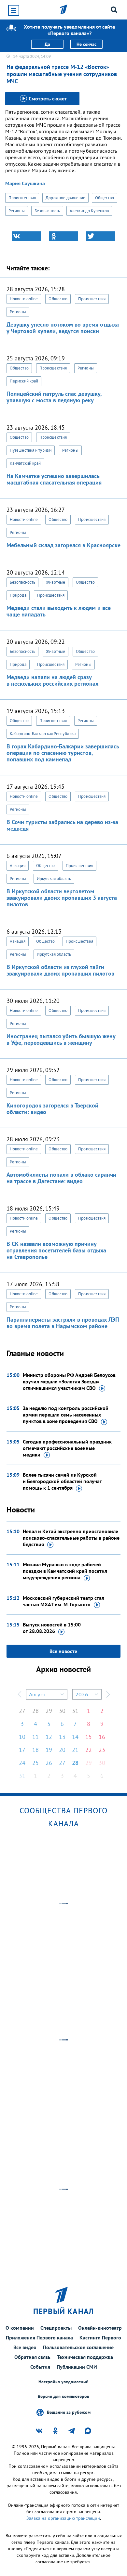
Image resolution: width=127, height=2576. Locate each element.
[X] (101, 236)
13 (62, 1737)
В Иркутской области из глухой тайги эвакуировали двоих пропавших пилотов (60, 970)
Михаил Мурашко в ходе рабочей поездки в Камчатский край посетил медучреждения (65, 1571)
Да (47, 44)
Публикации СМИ (77, 2367)
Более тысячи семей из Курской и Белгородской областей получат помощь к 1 (62, 1481)
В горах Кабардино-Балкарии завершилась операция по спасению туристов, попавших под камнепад (63, 753)
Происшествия (22, 198)
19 (49, 1750)
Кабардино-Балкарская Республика (43, 734)
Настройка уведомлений (63, 2382)
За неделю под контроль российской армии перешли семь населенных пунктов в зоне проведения (66, 1415)
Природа (18, 595)
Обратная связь (32, 2357)
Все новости (63, 1651)
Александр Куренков (89, 211)
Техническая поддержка (85, 2357)
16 (102, 1737)
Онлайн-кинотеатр (100, 2328)
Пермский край (24, 381)
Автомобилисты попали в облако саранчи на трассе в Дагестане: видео (61, 1178)
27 (22, 1711)
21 (75, 1750)
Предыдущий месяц (20, 1694)
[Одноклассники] (63, 236)
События (40, 2367)
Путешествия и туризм (31, 450)
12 (49, 1737)
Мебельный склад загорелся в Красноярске (63, 545)
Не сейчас (86, 44)
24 (22, 1763)
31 (75, 1711)
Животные (56, 582)
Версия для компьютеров (63, 2396)
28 (35, 1711)
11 (35, 1737)
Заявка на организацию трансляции (63, 2518)
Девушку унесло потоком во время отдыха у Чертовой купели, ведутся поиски (63, 328)
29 (49, 1711)
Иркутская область (54, 879)
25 (35, 1763)
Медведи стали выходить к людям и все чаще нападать (59, 611)
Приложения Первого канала (39, 2337)
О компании (20, 2328)
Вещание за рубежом (69, 2412)
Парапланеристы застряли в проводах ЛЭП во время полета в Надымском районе (63, 1323)
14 (75, 1737)
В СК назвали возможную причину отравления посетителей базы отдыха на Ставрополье (56, 1250)
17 (22, 1750)
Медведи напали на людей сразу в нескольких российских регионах (52, 680)
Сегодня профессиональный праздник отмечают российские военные (67, 1448)
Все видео (25, 2347)
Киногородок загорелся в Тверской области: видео (52, 1109)
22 (89, 1750)
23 (102, 1750)
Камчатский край (25, 463)
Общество (105, 198)
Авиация (18, 866)
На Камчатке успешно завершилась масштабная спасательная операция (54, 479)
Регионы (17, 211)
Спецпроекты (56, 2328)
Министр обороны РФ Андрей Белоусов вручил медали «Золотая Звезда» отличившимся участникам (69, 1381)
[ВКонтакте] (26, 236)
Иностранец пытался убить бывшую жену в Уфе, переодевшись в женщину (61, 1039)
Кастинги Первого (100, 2337)
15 (89, 1737)
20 (62, 1750)
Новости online (24, 299)
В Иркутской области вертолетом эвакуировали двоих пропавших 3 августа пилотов (62, 898)
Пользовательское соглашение (78, 2347)
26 (49, 1763)
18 (35, 1750)
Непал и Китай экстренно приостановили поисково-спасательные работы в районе (71, 1538)
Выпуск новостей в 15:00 (52, 1628)
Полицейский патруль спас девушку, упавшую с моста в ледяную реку (54, 397)
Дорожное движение (65, 198)
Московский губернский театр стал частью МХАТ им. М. (63, 1601)
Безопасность (47, 211)
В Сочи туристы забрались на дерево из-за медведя (62, 825)
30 (62, 1711)
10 (22, 1737)
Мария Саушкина (25, 183)
